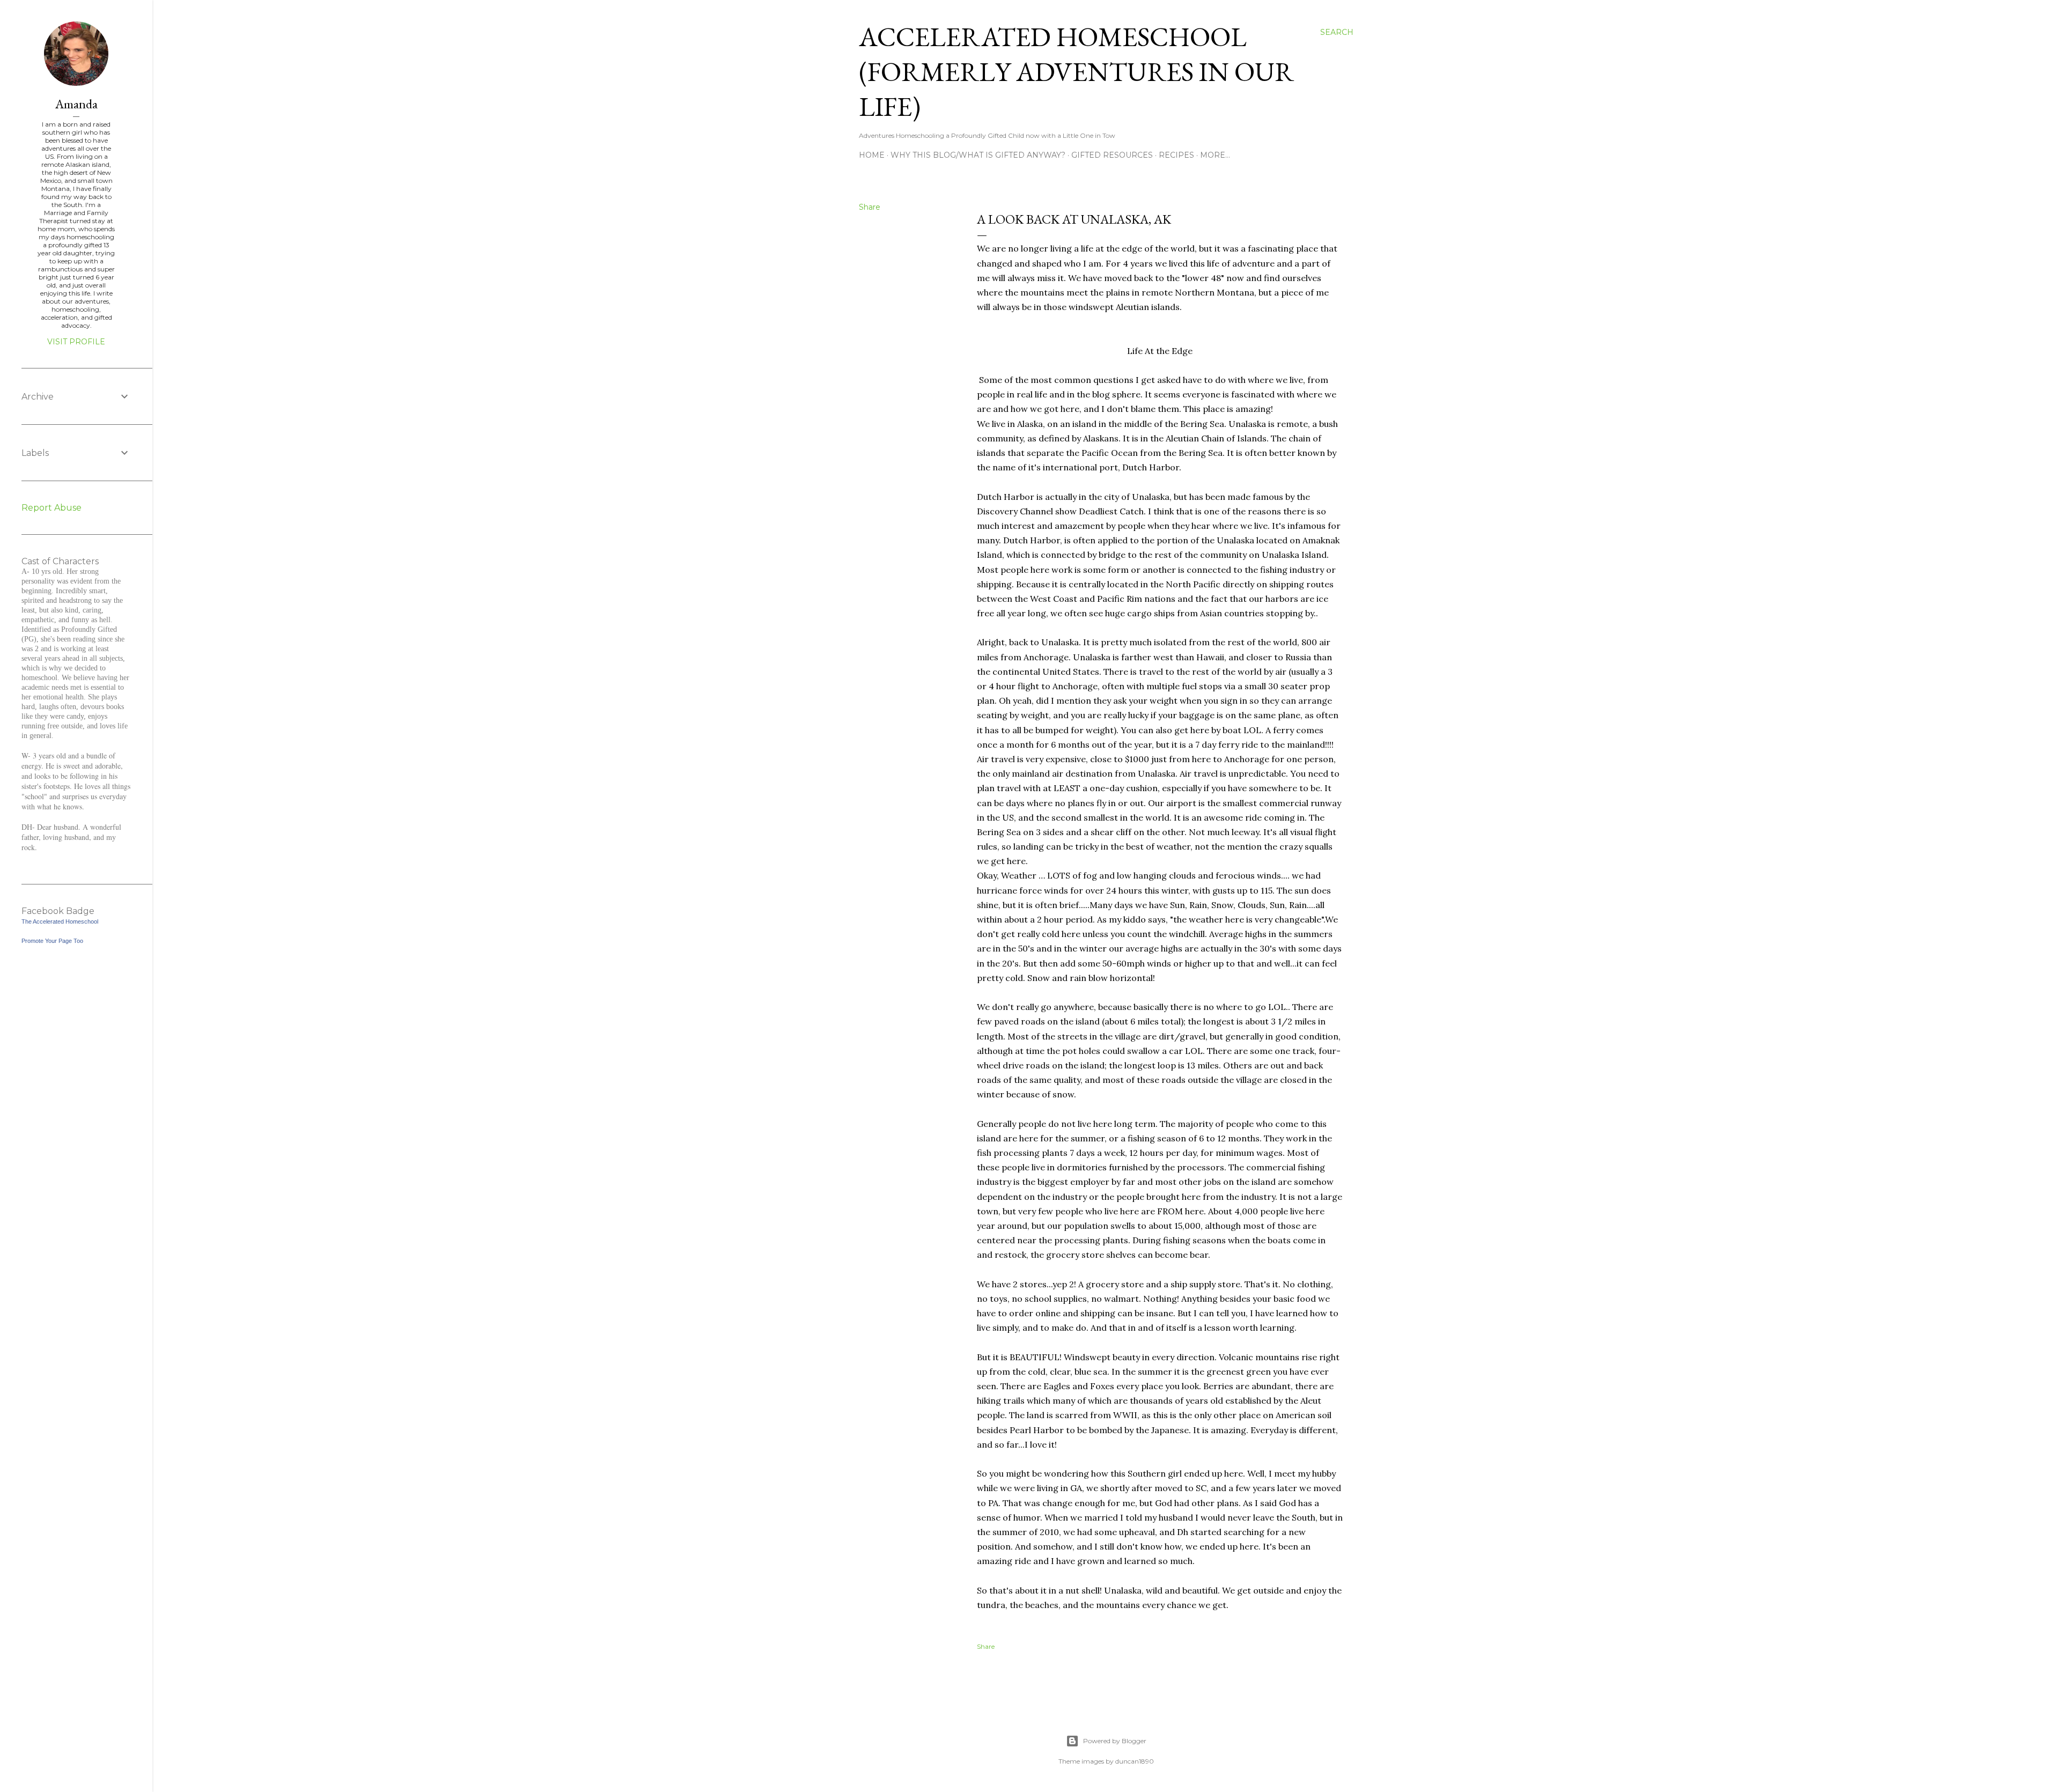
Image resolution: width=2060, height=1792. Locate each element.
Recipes (1176, 155)
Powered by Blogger (1115, 1741)
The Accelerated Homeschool (60, 921)
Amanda (76, 104)
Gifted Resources (1112, 155)
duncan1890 (1135, 1761)
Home (872, 155)
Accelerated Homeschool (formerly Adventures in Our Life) (1076, 72)
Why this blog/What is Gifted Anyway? (978, 155)
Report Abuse (51, 508)
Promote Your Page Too (52, 941)
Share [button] (870, 207)
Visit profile (76, 342)
